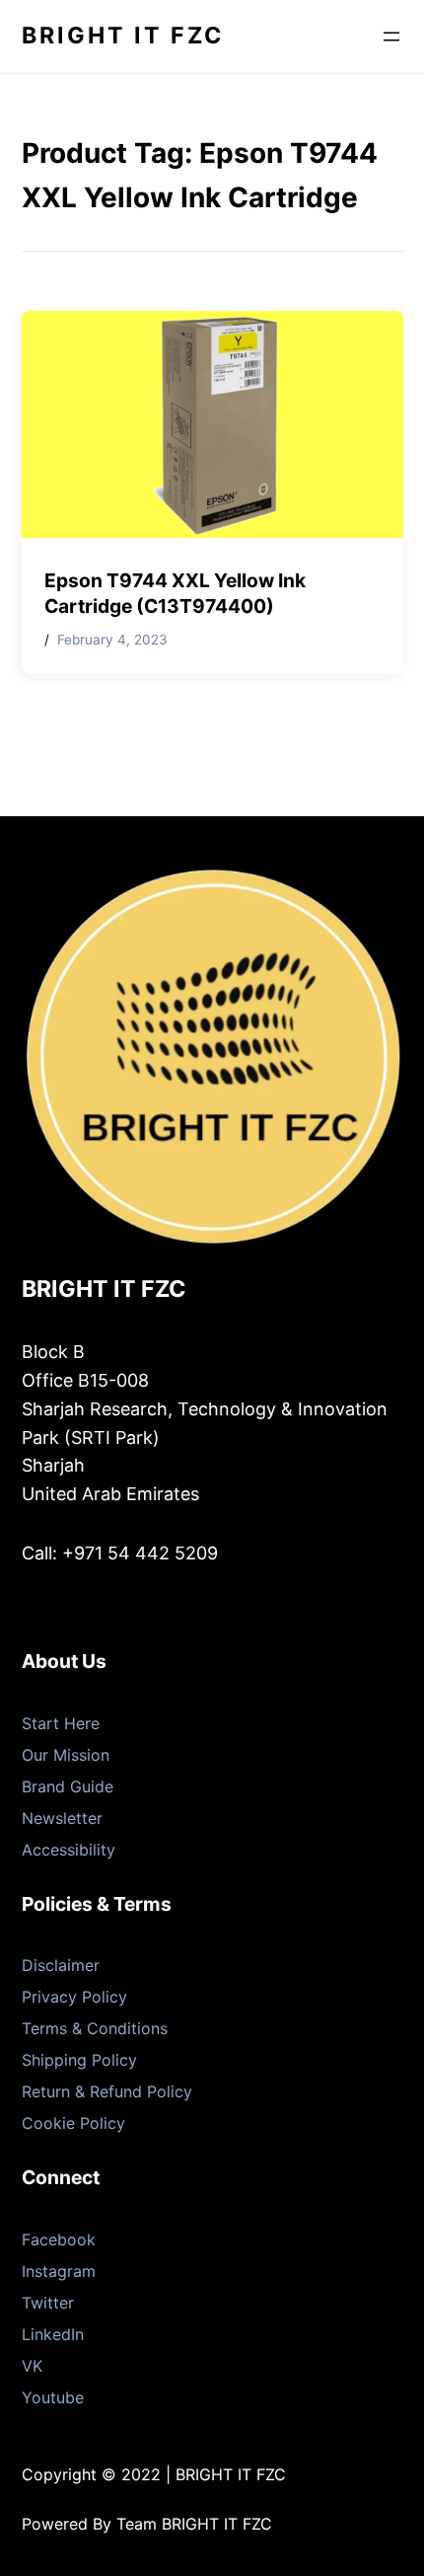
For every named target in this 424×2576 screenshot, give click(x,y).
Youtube (53, 2397)
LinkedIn (53, 2334)
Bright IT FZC (123, 36)
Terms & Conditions (95, 2028)
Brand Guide (68, 1786)
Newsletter (62, 1818)
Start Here (61, 1723)
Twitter (48, 2303)
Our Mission (66, 1755)
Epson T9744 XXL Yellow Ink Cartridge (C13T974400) (175, 594)
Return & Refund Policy (107, 2091)
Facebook (59, 2239)
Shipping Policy (79, 2060)
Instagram (59, 2271)
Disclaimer (61, 1965)
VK (32, 2366)
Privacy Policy (74, 1997)
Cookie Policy (73, 2123)
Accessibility (69, 1850)
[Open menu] (391, 37)
